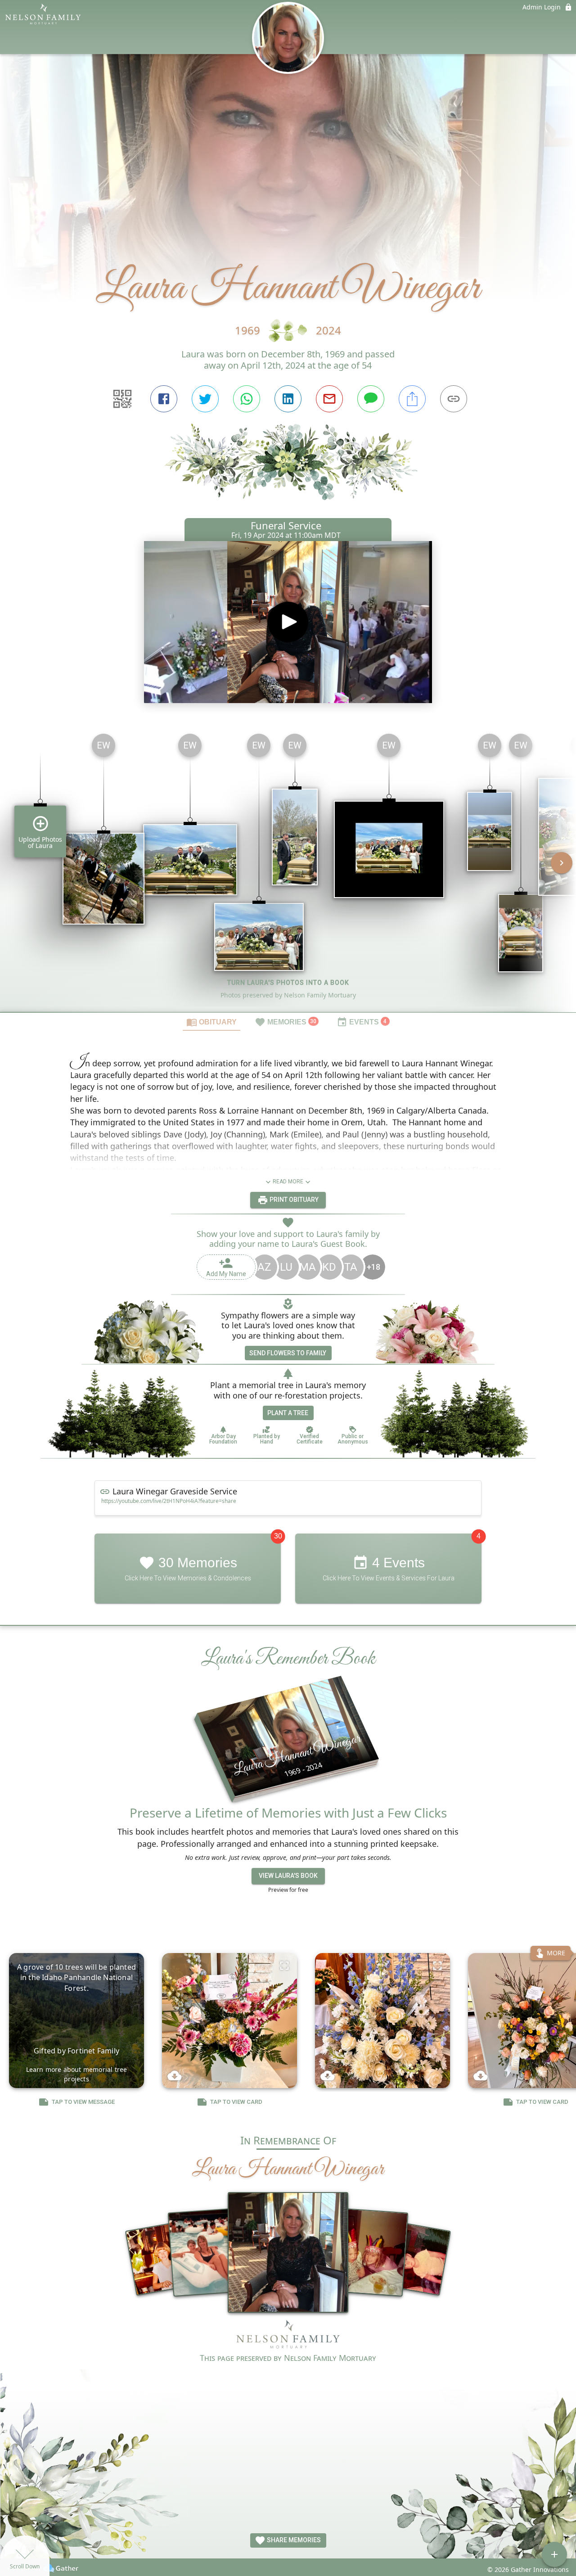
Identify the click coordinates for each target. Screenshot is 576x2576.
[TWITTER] (205, 399)
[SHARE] (412, 399)
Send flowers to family (288, 1353)
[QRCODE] (122, 399)
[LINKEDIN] (288, 399)
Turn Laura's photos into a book (288, 983)
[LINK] (454, 399)
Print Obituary (293, 1200)
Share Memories (293, 2540)
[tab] (211, 1022)
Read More (288, 1182)
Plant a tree (288, 1413)
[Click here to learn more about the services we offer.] (288, 2336)
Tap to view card (236, 2102)
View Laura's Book (288, 1876)
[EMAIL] (329, 399)
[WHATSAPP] (247, 399)
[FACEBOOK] (164, 399)
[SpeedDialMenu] (554, 2554)
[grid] (288, 869)
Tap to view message (83, 2102)
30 (278, 1536)
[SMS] (371, 399)
